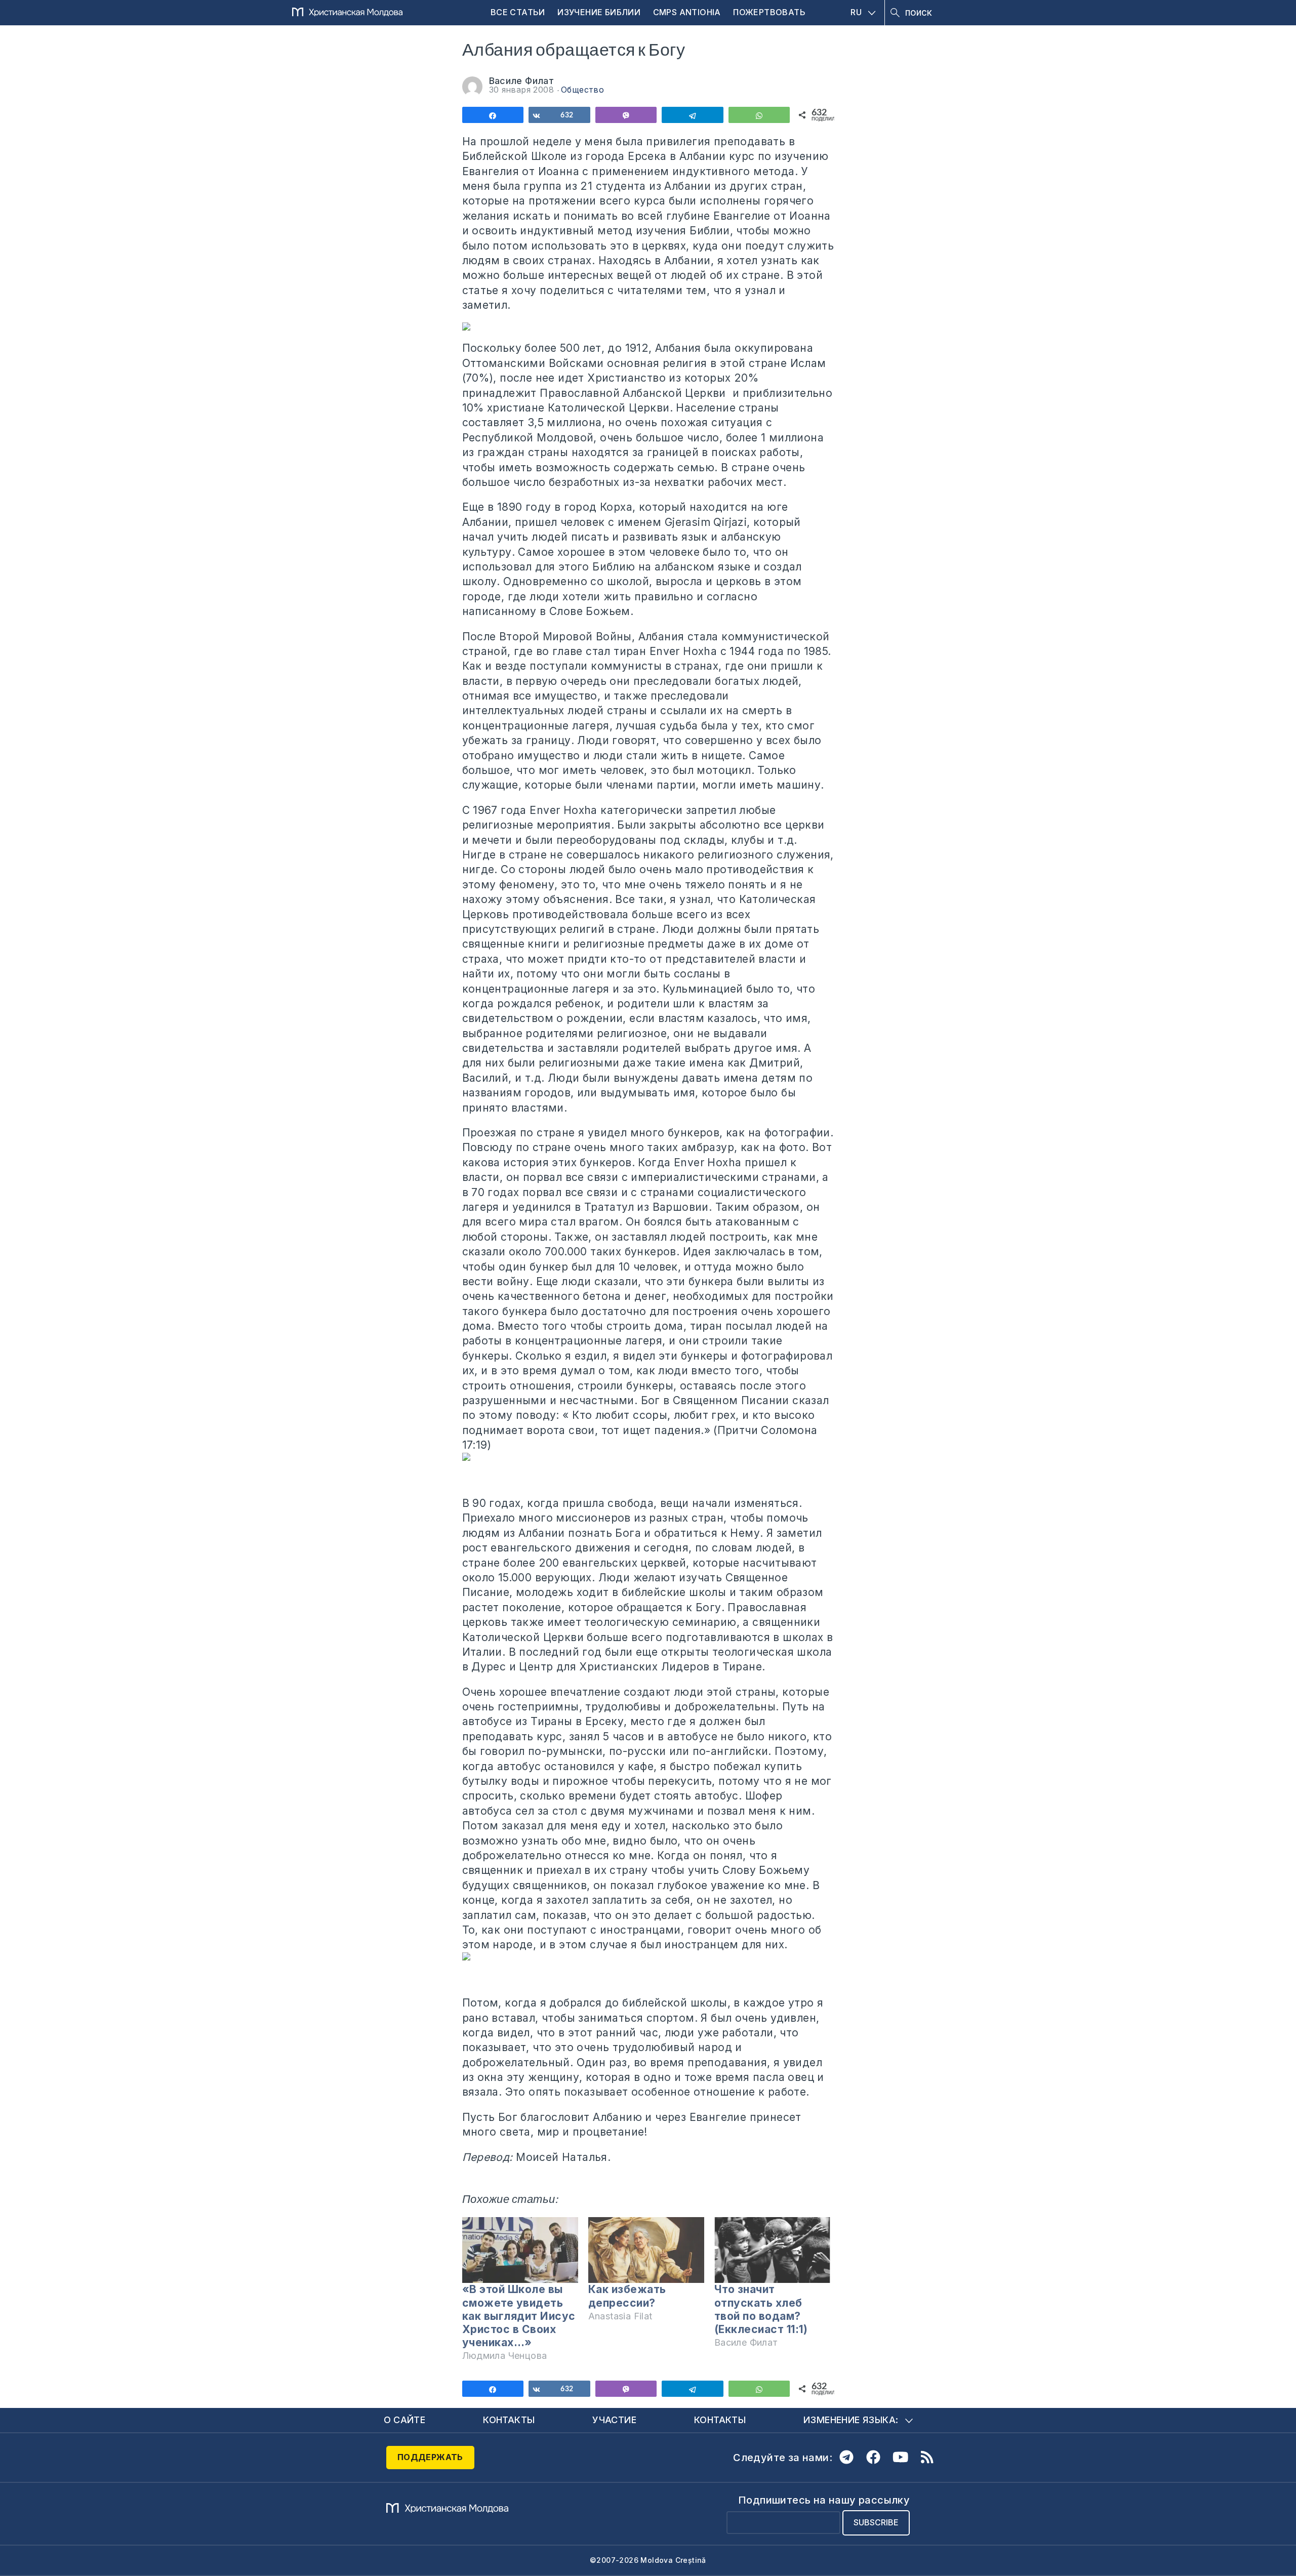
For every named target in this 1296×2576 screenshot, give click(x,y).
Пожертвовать (769, 12)
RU (856, 12)
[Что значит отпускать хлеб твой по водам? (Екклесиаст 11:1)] (772, 2250)
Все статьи (518, 12)
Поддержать (430, 2457)
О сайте (405, 2420)
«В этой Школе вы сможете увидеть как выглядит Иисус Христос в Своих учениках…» (519, 2316)
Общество (582, 90)
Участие (614, 2420)
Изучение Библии (599, 12)
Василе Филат (522, 81)
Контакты (509, 2420)
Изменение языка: (851, 2420)
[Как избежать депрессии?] (646, 2250)
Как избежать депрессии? (627, 2296)
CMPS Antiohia (687, 12)
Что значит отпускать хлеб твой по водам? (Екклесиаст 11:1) (761, 2309)
